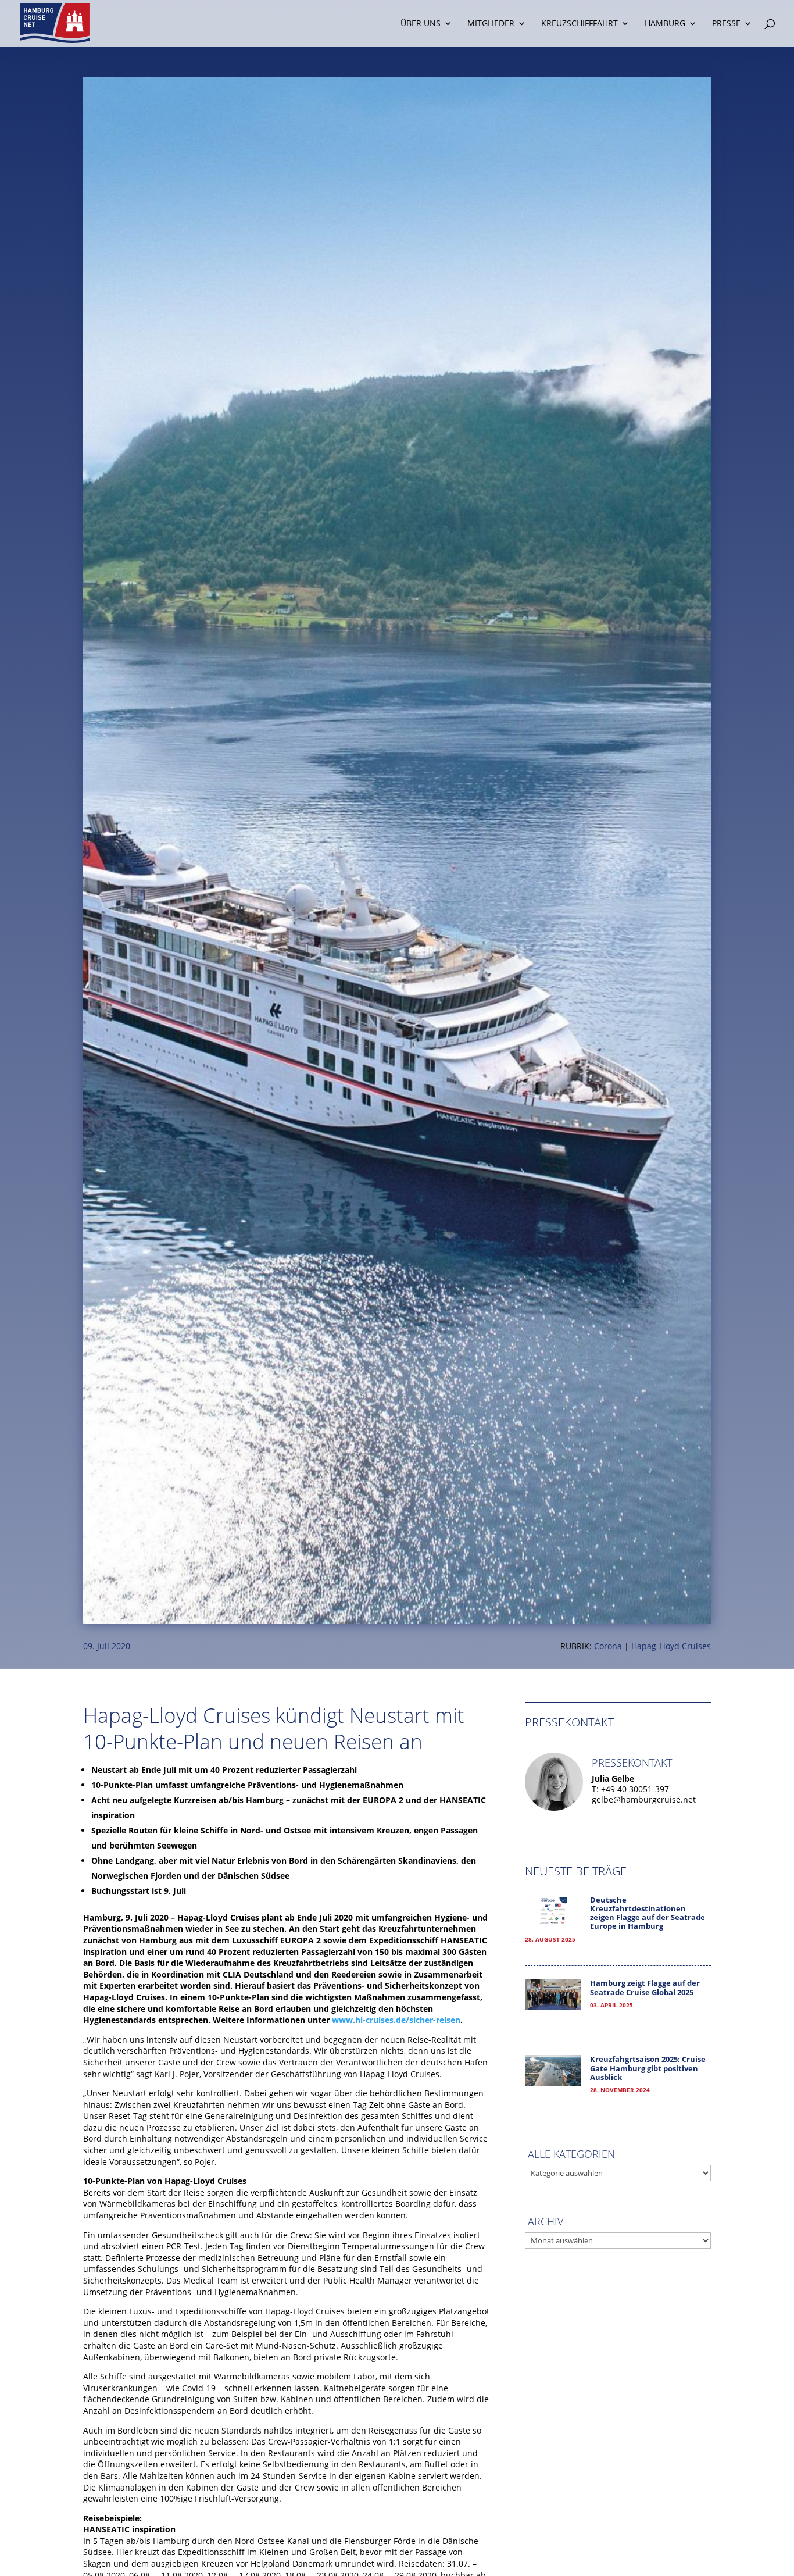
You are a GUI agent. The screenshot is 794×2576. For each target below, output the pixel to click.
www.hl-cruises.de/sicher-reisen (396, 2020)
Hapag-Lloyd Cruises (671, 1646)
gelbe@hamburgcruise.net (644, 1799)
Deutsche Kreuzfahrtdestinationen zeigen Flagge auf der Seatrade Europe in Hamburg (648, 1913)
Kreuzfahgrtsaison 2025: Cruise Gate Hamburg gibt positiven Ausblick (648, 2068)
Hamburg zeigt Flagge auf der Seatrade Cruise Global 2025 (645, 1988)
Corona (608, 1646)
